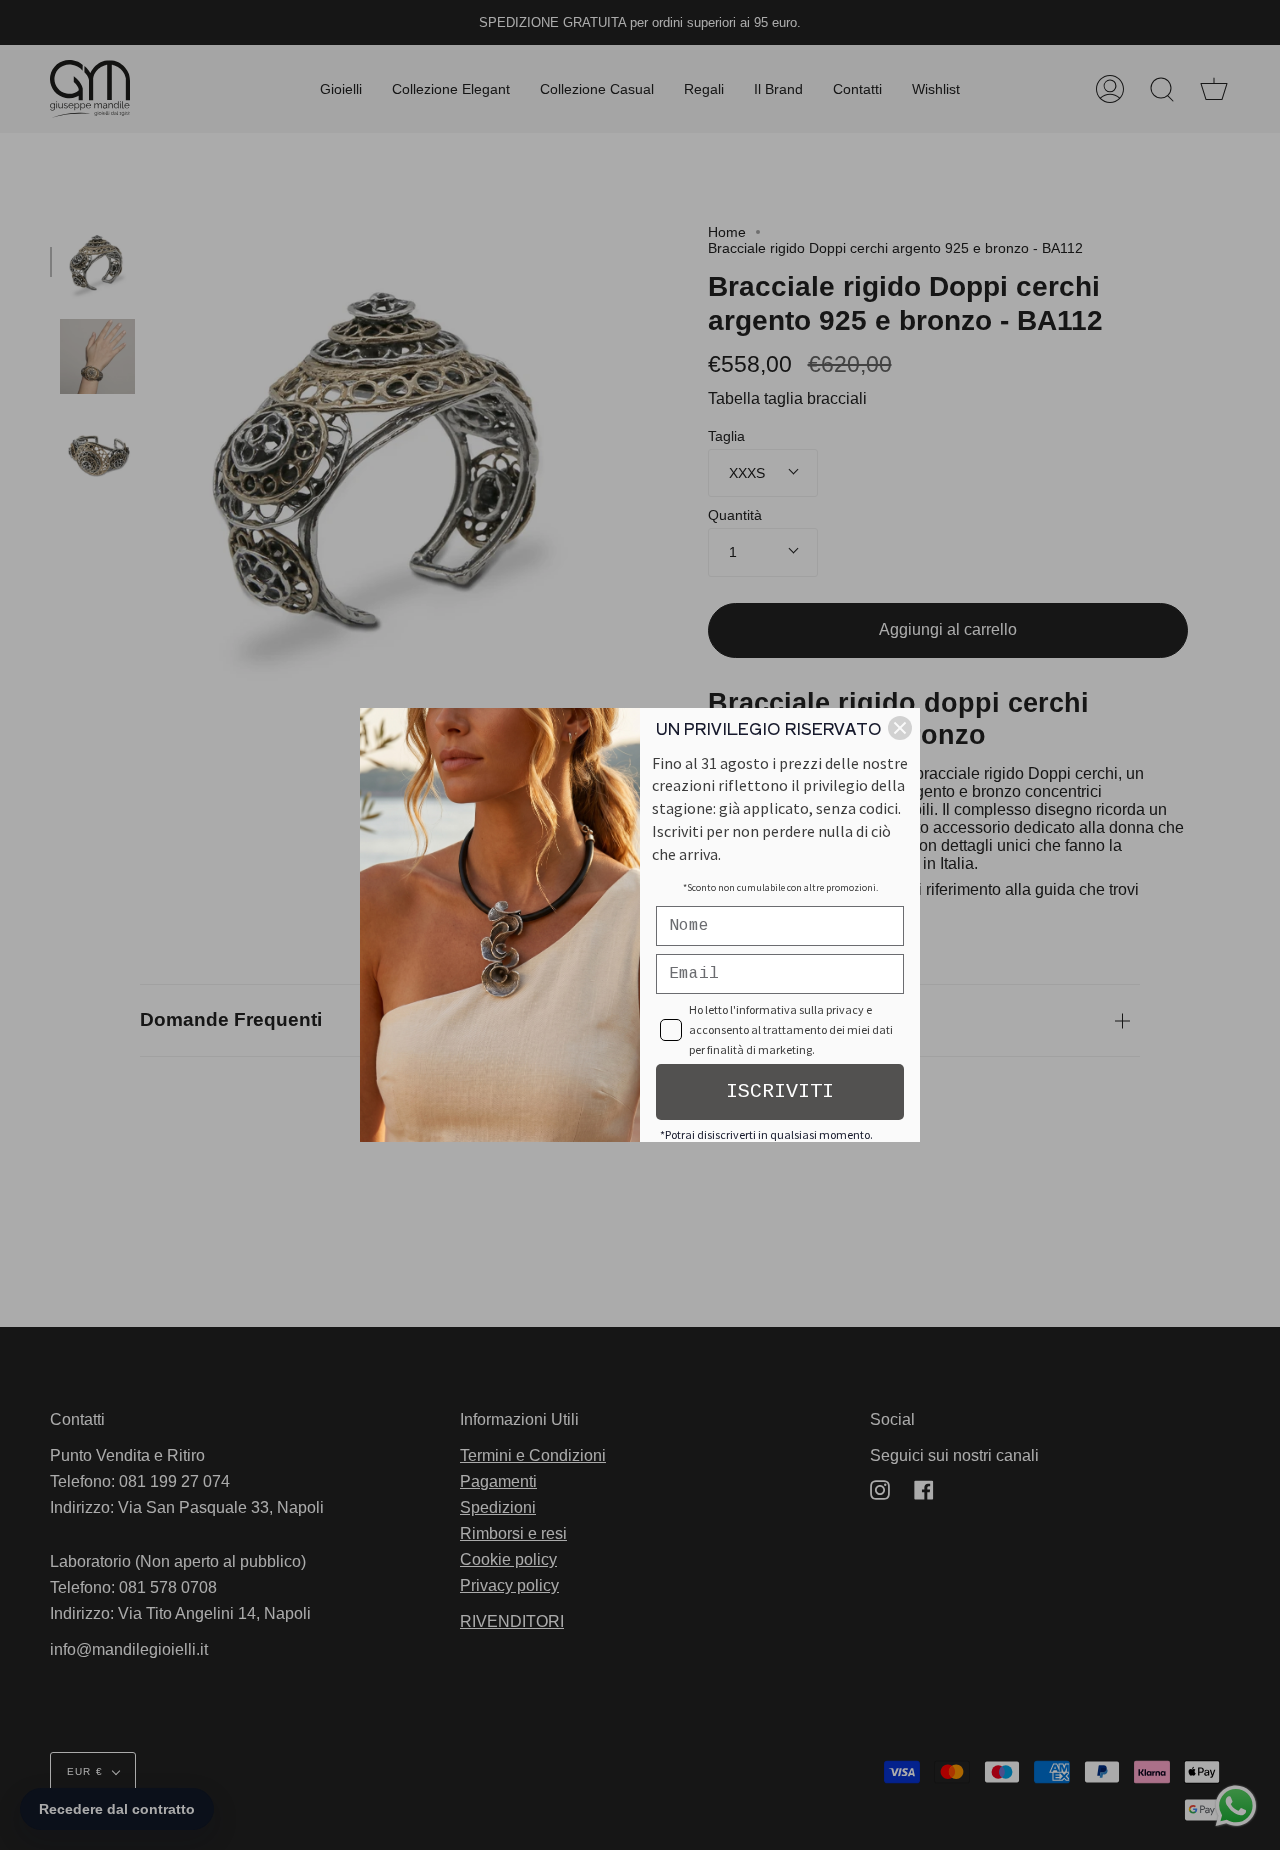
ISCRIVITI (780, 1091)
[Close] (900, 728)
